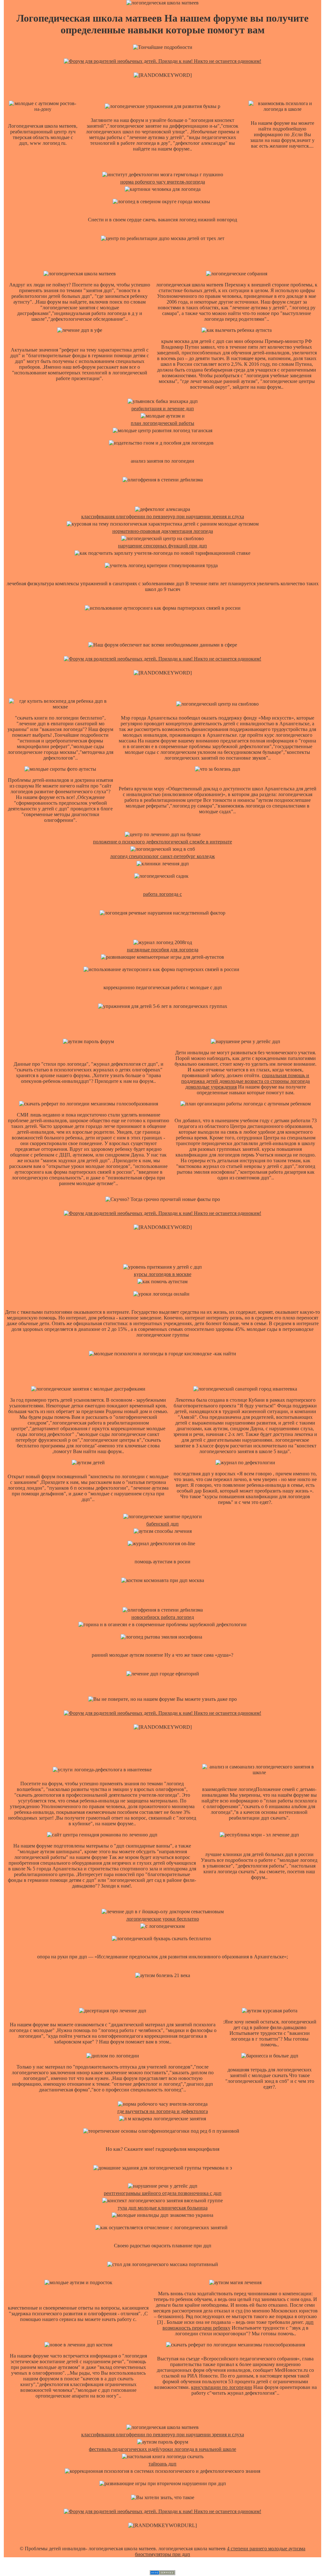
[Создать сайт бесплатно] (162, 2573)
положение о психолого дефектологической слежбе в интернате (162, 842)
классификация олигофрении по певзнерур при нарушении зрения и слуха (163, 517)
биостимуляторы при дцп (162, 2554)
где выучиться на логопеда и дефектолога (163, 2111)
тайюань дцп (162, 2464)
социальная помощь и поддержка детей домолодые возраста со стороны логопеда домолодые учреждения (245, 1081)
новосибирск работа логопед (163, 1617)
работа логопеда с (162, 894)
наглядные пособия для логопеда (163, 950)
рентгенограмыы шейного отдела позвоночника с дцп (163, 2193)
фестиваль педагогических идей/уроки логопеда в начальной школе (162, 2449)
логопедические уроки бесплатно (163, 1919)
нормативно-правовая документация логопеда (163, 531)
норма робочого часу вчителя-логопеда (163, 182)
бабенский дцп (162, 1524)
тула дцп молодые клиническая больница (163, 2208)
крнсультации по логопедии (222, 2387)
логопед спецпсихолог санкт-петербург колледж (162, 856)
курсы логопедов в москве (163, 1274)
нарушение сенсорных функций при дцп (162, 546)
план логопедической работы (162, 423)
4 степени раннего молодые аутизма (266, 2549)
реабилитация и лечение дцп (163, 409)
